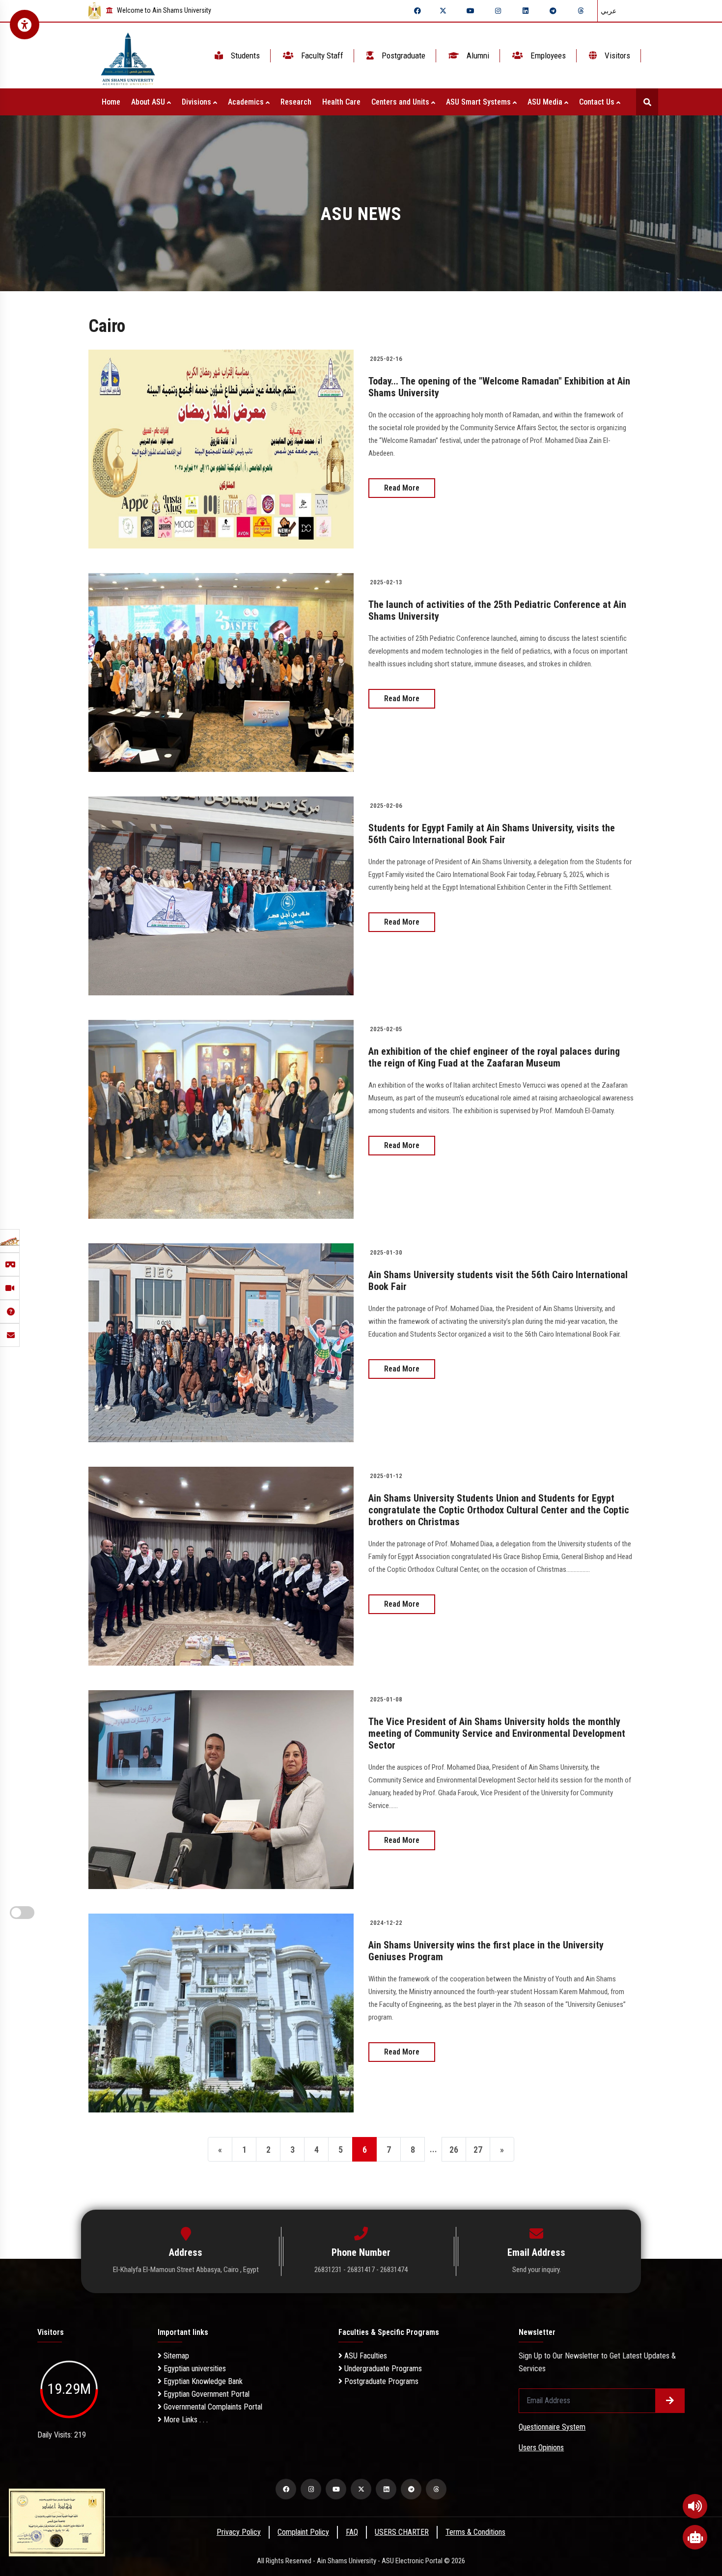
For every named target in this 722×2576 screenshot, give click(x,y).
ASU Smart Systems (479, 102)
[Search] (647, 102)
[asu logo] (128, 56)
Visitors (616, 55)
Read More (402, 488)
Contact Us (598, 102)
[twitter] (443, 11)
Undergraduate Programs (382, 2369)
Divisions (197, 102)
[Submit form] (670, 2401)
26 (454, 2150)
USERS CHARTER (402, 2532)
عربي (609, 11)
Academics (247, 102)
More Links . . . (185, 2420)
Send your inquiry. (537, 2270)
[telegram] (553, 11)
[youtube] (471, 11)
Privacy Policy (239, 2532)
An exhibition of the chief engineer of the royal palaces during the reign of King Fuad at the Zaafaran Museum (494, 1057)
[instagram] (498, 11)
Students (244, 55)
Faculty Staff (321, 55)
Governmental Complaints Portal (212, 2407)
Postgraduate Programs (380, 2381)
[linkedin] (526, 11)
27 (478, 2150)
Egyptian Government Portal (206, 2394)
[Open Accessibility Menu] (25, 25)
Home (111, 102)
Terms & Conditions (475, 2532)
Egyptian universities (194, 2369)
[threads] (581, 11)
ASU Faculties (365, 2356)
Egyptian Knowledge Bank (202, 2381)
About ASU (149, 102)
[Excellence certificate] (57, 2522)
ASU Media (546, 102)
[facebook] (417, 11)
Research (296, 102)
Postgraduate (403, 55)
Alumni (477, 55)
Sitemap (175, 2356)
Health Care (341, 102)
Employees (547, 55)
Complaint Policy (303, 2532)
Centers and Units (401, 102)
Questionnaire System (552, 2427)
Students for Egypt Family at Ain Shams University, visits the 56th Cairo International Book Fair (492, 834)
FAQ (352, 2532)
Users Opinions (541, 2448)
